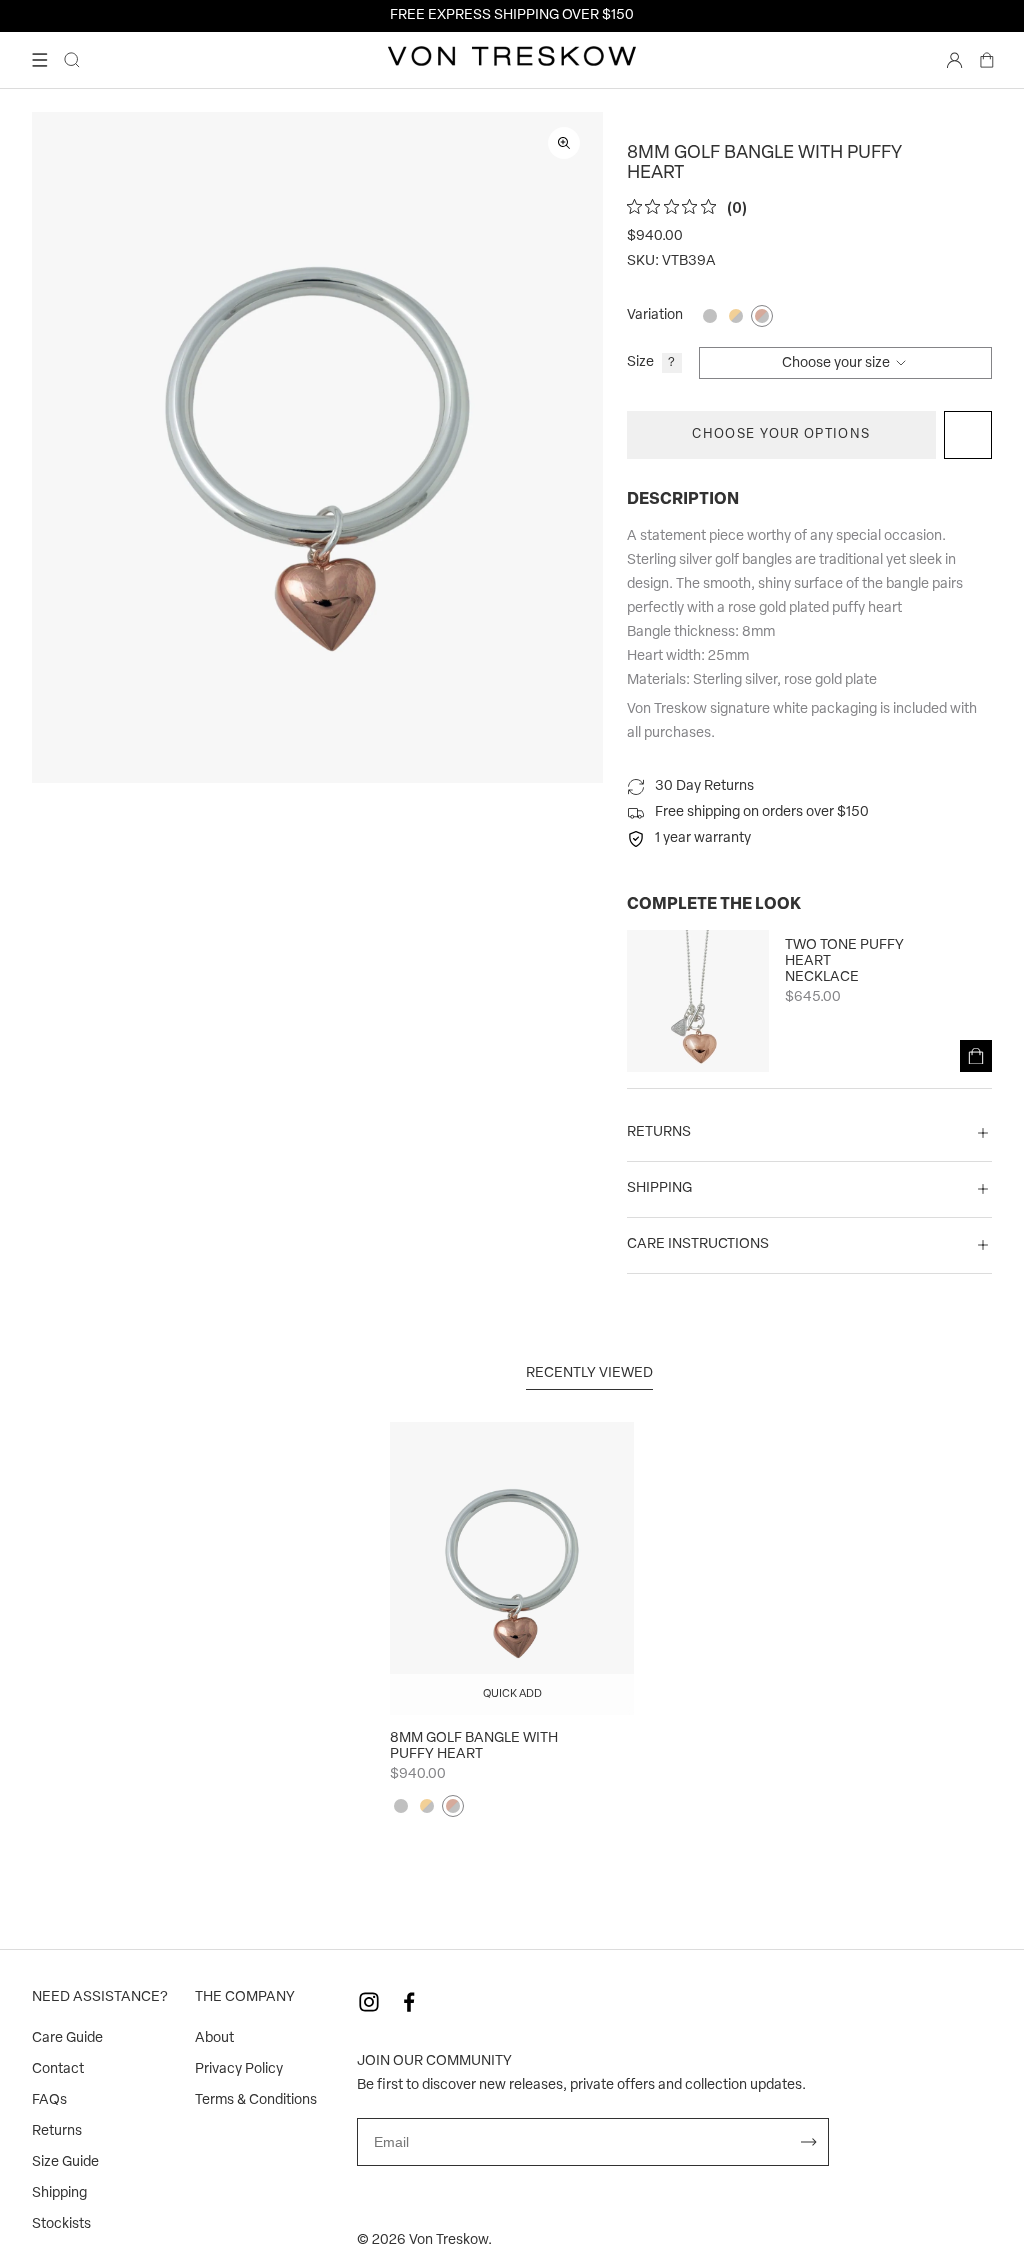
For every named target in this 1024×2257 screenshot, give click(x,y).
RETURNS (659, 1132)
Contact (58, 2069)
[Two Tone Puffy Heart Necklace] (698, 1001)
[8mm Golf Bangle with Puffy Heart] (512, 1568)
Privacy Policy (239, 2069)
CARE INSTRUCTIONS (698, 1244)
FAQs (49, 2100)
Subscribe (809, 2142)
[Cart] (987, 60)
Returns (57, 2131)
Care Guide (67, 2038)
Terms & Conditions (256, 2100)
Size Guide (65, 2162)
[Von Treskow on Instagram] (369, 2002)
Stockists (61, 2224)
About (214, 2038)
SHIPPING (659, 1188)
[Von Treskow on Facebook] (409, 2002)
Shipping (59, 2193)
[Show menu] (40, 60)
